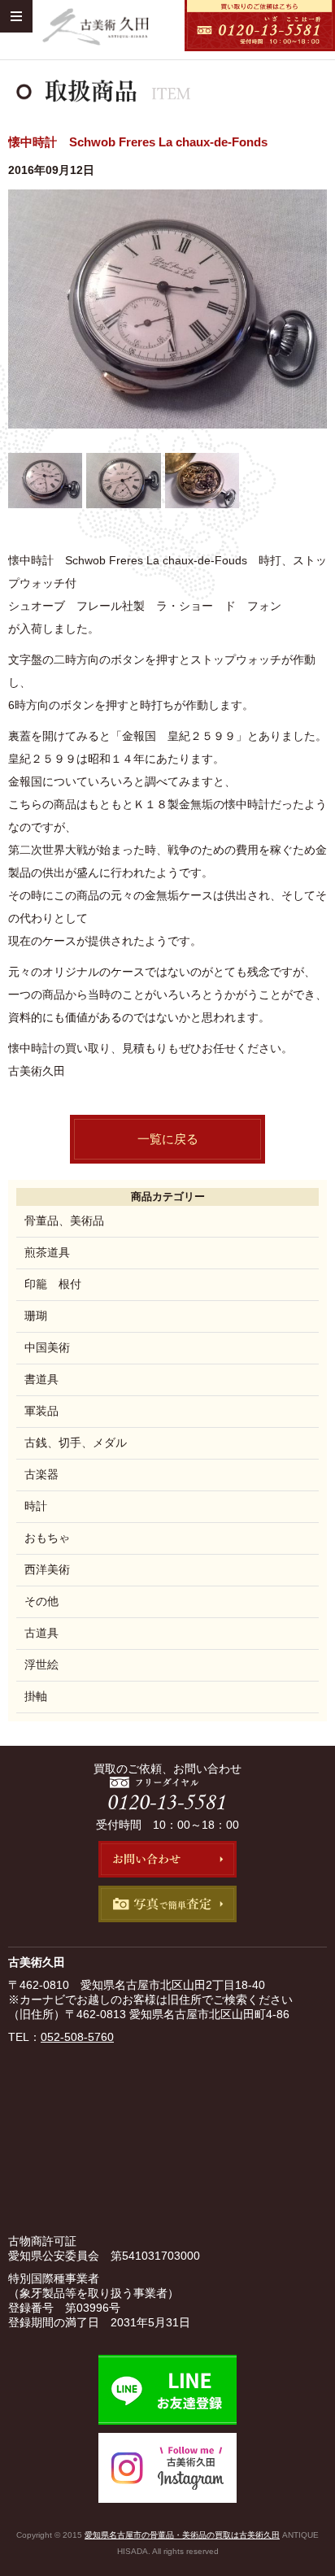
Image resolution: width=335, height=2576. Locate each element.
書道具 (41, 1379)
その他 (41, 1601)
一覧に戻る (168, 1139)
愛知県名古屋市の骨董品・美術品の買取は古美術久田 (182, 2535)
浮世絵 (41, 1664)
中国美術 (47, 1347)
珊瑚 (36, 1316)
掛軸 (36, 1696)
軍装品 (41, 1411)
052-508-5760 (77, 2037)
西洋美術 (47, 1569)
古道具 (41, 1633)
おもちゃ (47, 1538)
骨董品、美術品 (64, 1221)
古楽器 (41, 1474)
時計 (36, 1506)
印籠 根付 (53, 1284)
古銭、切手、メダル (76, 1442)
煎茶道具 (47, 1252)
